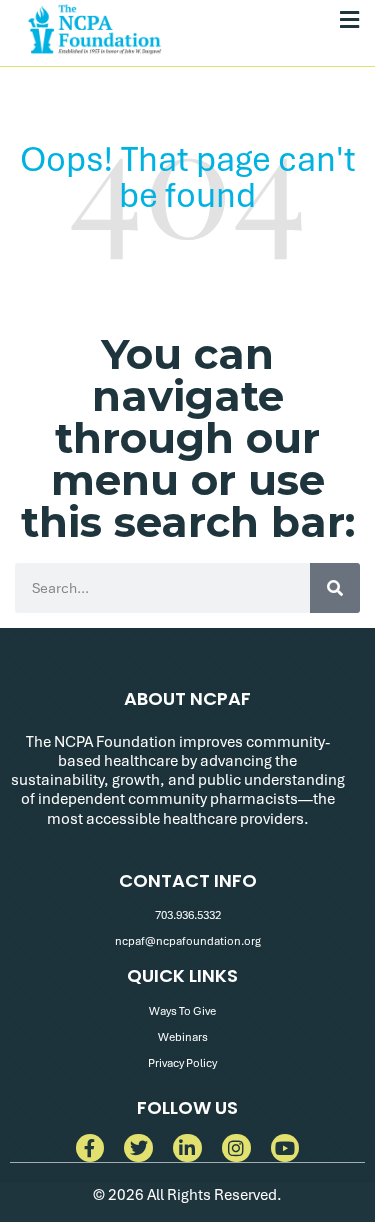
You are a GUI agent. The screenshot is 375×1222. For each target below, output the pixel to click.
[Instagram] (236, 1148)
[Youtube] (285, 1148)
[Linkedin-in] (187, 1148)
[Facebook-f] (90, 1148)
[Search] (335, 588)
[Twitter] (138, 1148)
